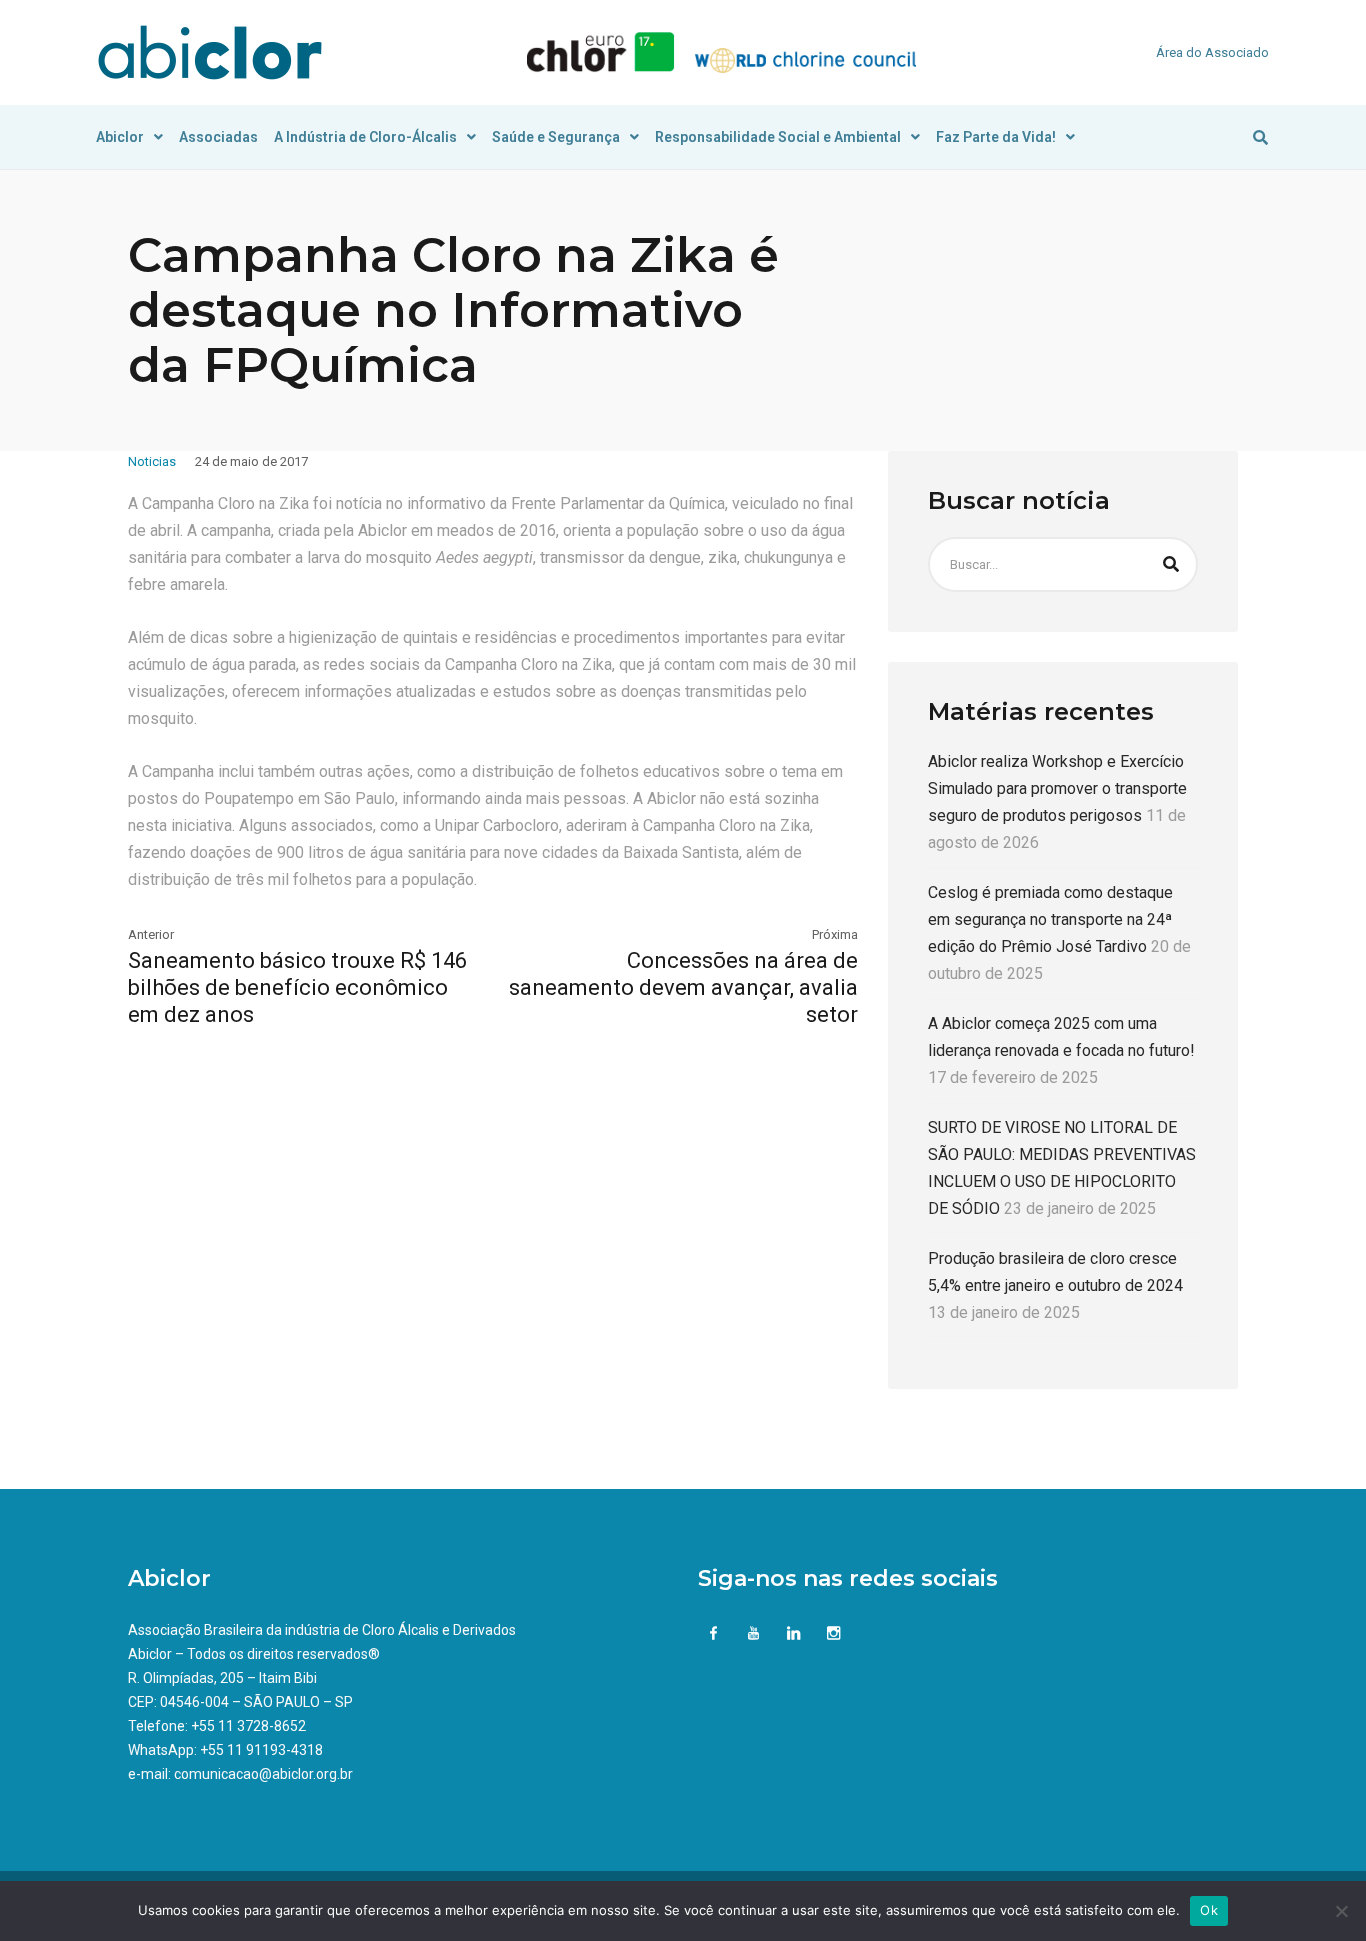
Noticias (152, 461)
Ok (1209, 1910)
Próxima (835, 934)
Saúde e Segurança (556, 137)
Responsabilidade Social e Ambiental (778, 137)
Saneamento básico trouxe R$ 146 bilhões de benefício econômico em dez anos (297, 987)
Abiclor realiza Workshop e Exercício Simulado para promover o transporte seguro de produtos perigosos (1057, 788)
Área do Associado (1212, 52)
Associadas (218, 137)
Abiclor (120, 137)
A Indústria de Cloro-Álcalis (365, 137)
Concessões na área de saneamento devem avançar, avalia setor (683, 987)
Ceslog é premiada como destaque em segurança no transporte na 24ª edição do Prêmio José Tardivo (1050, 919)
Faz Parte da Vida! (996, 137)
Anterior (151, 934)
